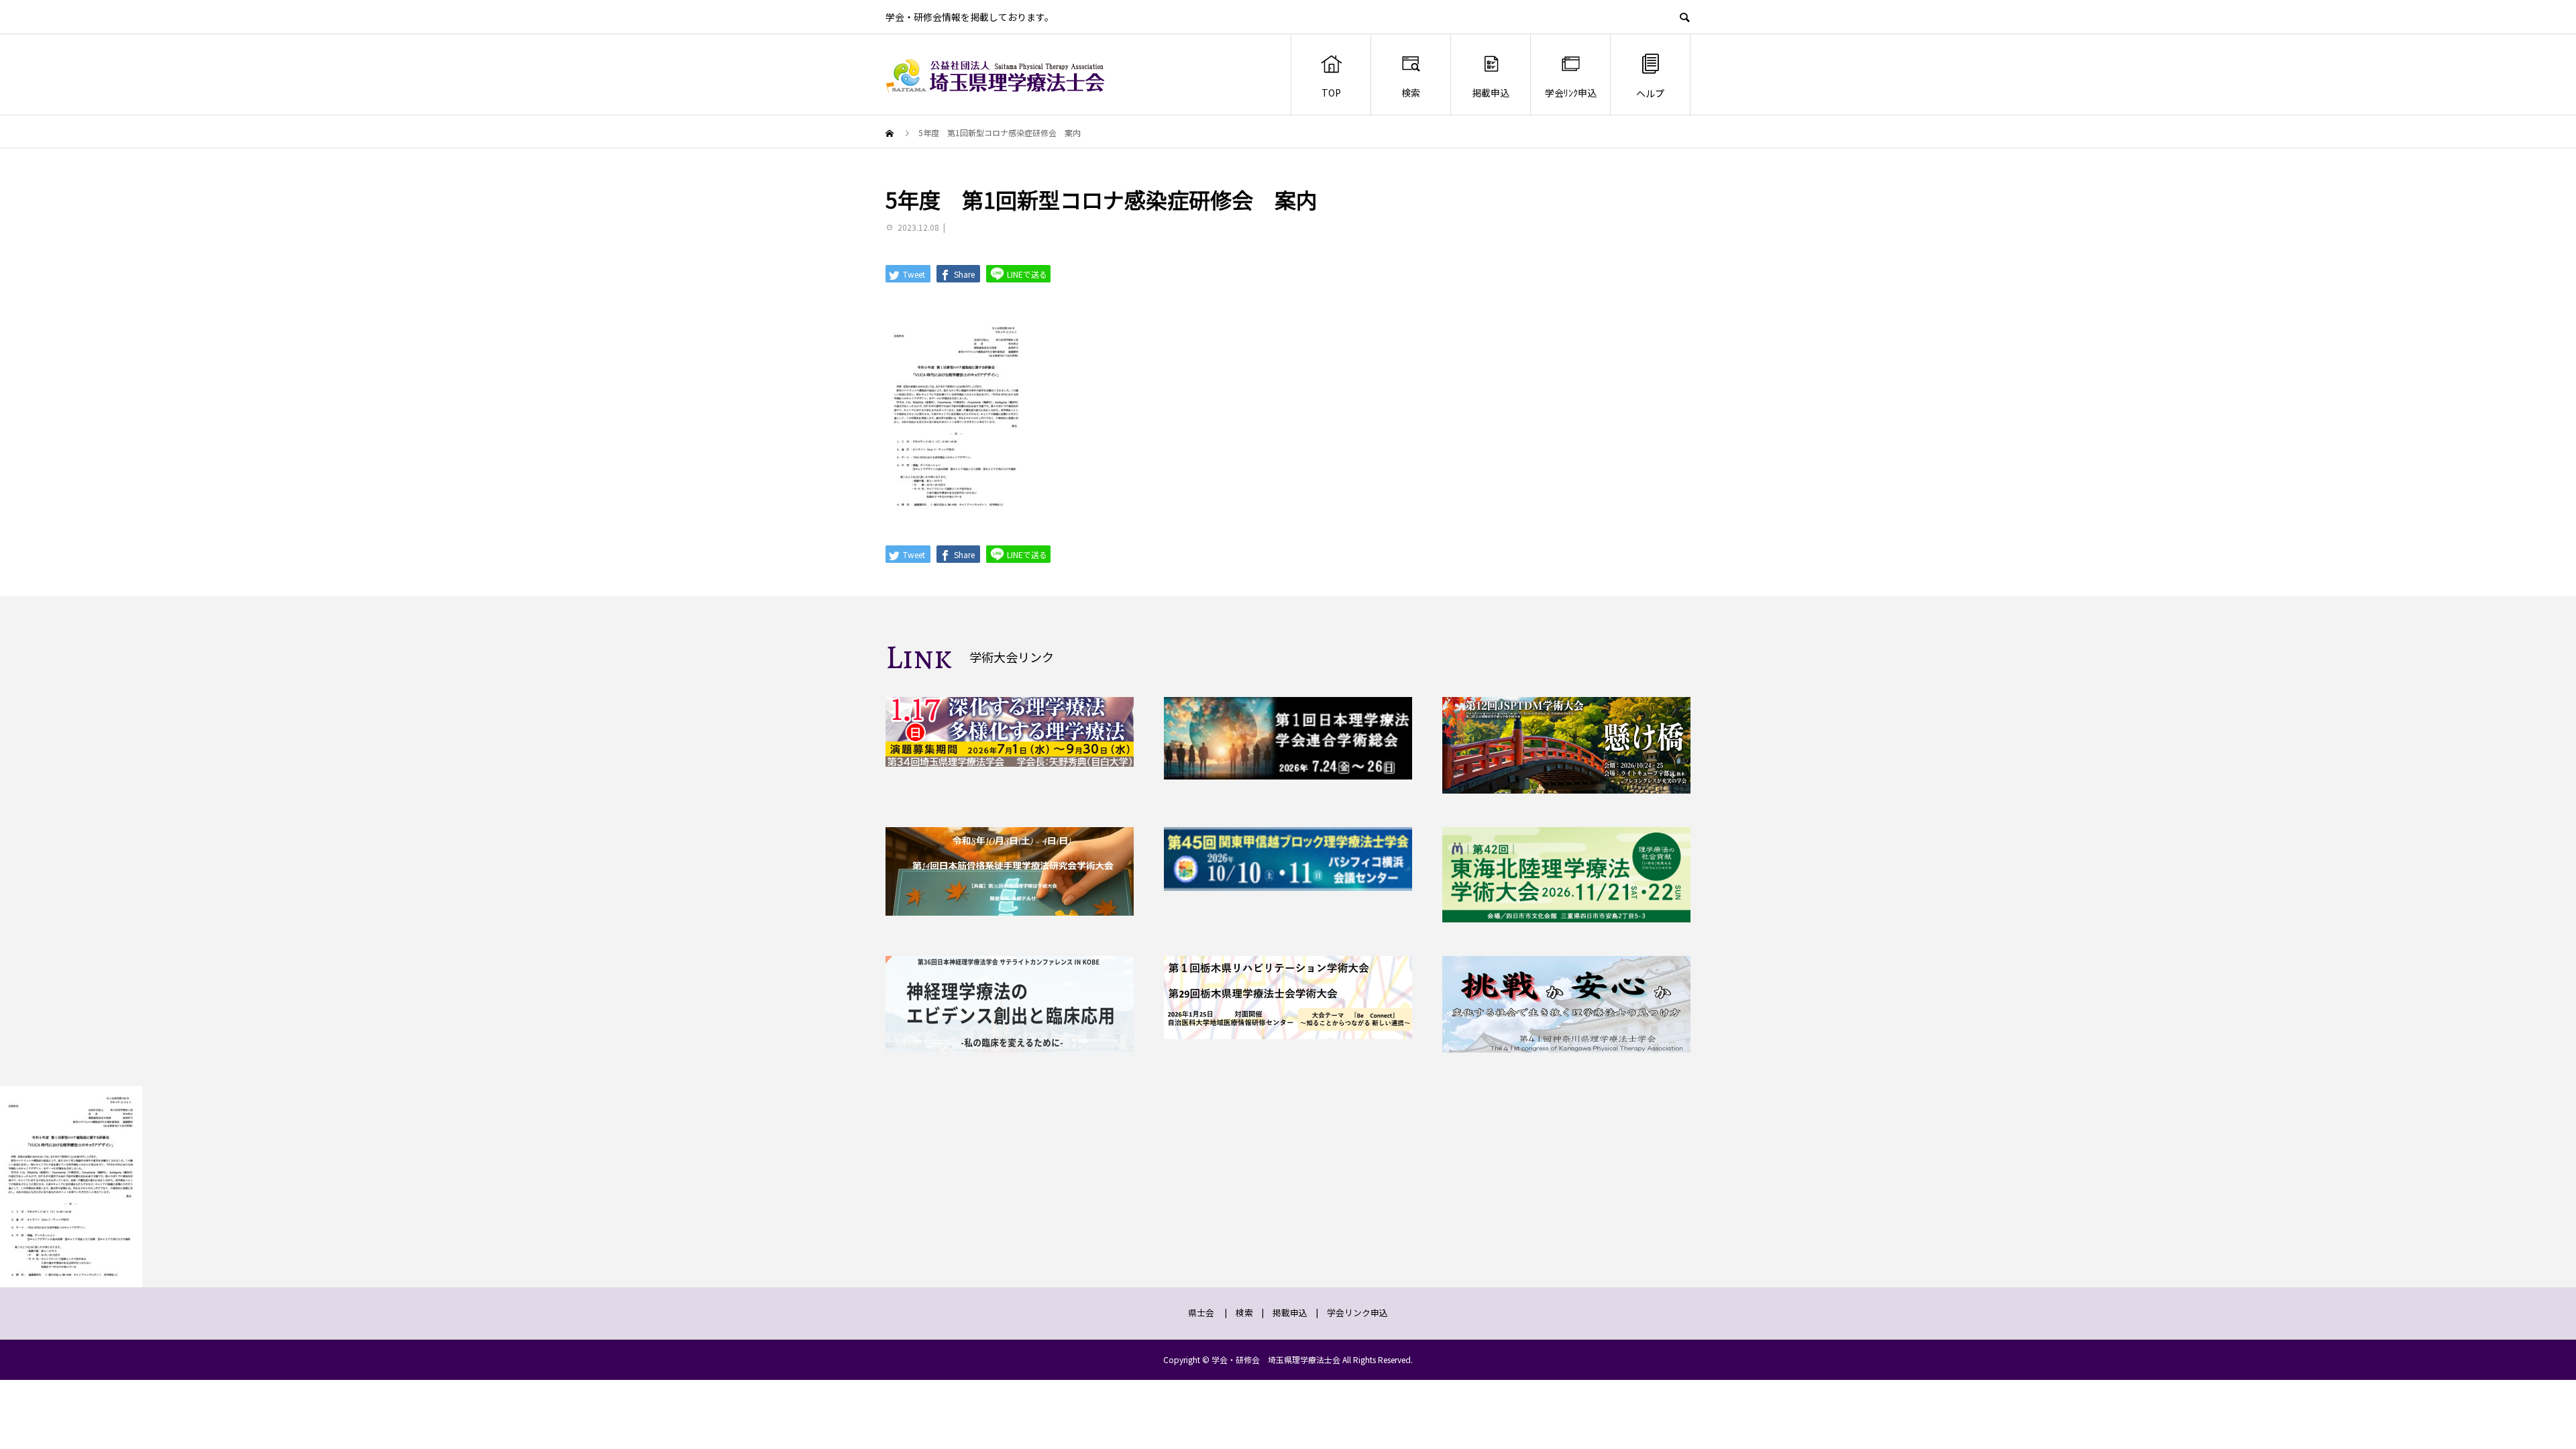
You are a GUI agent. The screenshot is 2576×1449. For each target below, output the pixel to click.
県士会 (1201, 1312)
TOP (1331, 93)
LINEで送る (1026, 274)
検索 (1411, 93)
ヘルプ (1650, 93)
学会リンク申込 (1357, 1312)
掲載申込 (1491, 93)
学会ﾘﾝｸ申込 (1571, 93)
